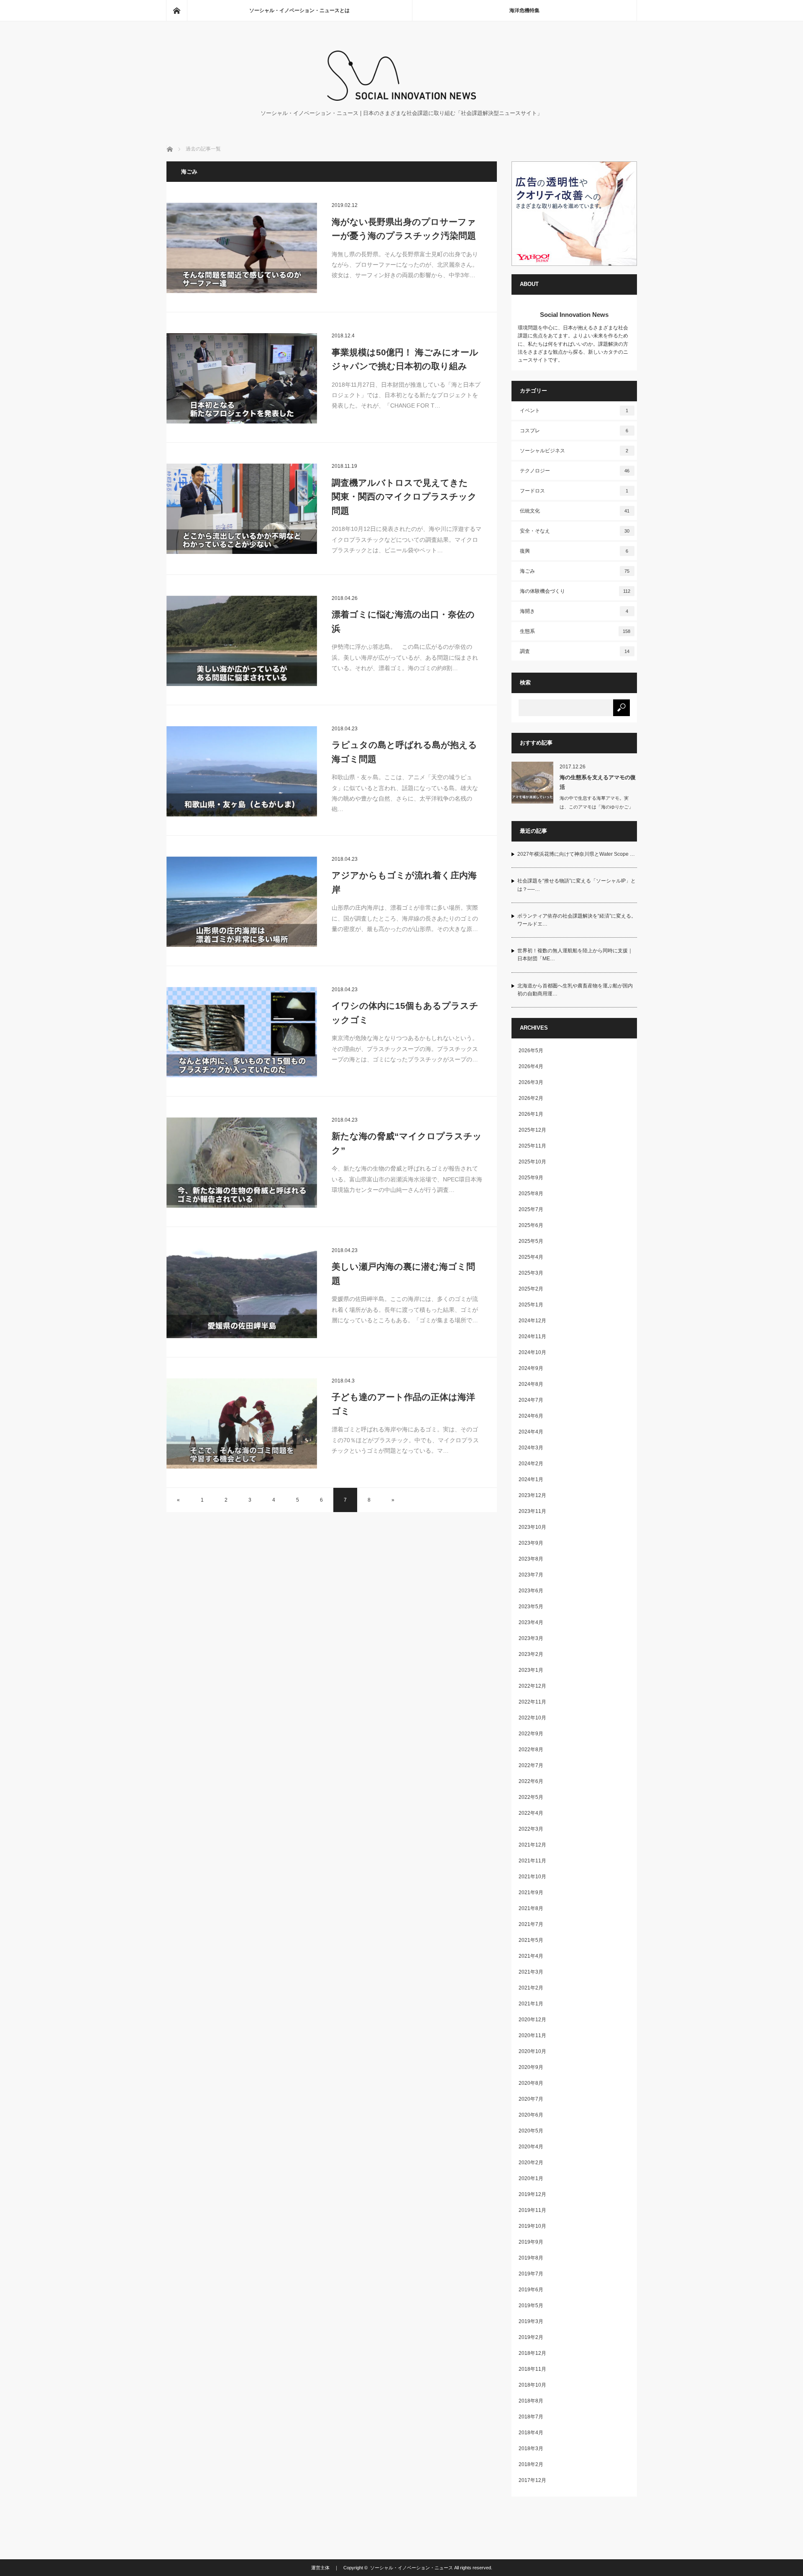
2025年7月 (531, 1209)
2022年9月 (531, 1734)
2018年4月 (531, 2433)
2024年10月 (532, 1352)
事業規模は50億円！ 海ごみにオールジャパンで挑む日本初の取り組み (405, 359)
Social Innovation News (574, 315)
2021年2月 (531, 1988)
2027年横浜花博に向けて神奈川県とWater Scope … (576, 854)
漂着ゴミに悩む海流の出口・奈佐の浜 (403, 621)
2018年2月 (531, 2464)
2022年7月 (531, 1765)
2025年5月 (531, 1241)
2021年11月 (532, 1861)
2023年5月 (531, 1607)
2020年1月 (531, 2178)
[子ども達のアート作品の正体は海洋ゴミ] (242, 1423)
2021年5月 (531, 1940)
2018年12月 (532, 2353)
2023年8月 (531, 1559)
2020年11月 (532, 2035)
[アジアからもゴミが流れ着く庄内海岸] (242, 902)
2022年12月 (532, 1686)
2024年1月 (531, 1479)
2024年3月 (531, 1448)
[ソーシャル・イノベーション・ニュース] (401, 98)
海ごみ (575, 571)
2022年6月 (531, 1781)
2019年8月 (531, 2258)
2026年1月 (531, 1114)
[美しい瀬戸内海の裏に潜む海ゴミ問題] (242, 1293)
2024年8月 (531, 1384)
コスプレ (574, 431)
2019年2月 (531, 2337)
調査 (575, 651)
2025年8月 (531, 1194)
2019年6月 (531, 2290)
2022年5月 (531, 1797)
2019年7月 (531, 2274)
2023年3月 (531, 1638)
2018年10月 (532, 2385)
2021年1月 (531, 2004)
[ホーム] (176, 10)
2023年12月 (532, 1495)
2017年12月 (532, 2480)
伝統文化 (575, 511)
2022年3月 (531, 1829)
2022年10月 (532, 1718)
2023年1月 (531, 1670)
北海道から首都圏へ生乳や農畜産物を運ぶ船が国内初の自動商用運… (575, 990)
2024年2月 (531, 1464)
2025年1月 (531, 1305)
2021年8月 (531, 1908)
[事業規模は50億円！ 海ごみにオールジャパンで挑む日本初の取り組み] (242, 378)
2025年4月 (531, 1257)
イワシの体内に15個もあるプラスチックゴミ (405, 1013)
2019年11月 (532, 2210)
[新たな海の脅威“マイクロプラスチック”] (242, 1163)
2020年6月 (531, 2115)
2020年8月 (531, 2083)
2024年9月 (531, 1368)
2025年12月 (532, 1130)
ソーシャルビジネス (574, 451)
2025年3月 (531, 1273)
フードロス (574, 491)
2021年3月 (531, 1972)
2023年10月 (532, 1527)
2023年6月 (531, 1591)
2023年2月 (531, 1654)
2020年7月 (531, 2099)
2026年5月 (531, 1051)
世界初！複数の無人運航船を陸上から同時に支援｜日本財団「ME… (575, 955)
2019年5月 (531, 2306)
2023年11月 (532, 1511)
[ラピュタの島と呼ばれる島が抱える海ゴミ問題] (242, 771)
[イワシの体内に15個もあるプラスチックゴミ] (242, 1032)
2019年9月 (531, 2242)
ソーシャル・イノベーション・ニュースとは (299, 10)
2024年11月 (532, 1336)
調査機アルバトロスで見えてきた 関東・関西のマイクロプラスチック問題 (404, 497)
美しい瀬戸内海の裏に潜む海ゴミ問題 (403, 1274)
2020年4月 (531, 2147)
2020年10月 (532, 2051)
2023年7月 (531, 1575)
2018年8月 (531, 2401)
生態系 (575, 631)
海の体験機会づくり (575, 591)
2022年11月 (532, 1702)
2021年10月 (532, 1877)
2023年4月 (531, 1622)
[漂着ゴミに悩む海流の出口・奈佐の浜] (242, 641)
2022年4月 (531, 1813)
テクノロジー (575, 471)
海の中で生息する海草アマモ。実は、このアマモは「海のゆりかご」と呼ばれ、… (596, 807)
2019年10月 (532, 2226)
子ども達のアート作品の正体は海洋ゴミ (403, 1404)
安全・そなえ (575, 531)
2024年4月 (531, 1432)
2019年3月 (531, 2321)
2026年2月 (531, 1098)
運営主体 (320, 2568)
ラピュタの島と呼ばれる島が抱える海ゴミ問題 (404, 752)
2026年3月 (531, 1082)
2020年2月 (531, 2163)
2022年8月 (531, 1750)
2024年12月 (532, 1321)
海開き (574, 611)
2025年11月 (532, 1146)
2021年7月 (531, 1924)
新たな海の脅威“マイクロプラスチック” (407, 1143)
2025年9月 (531, 1178)
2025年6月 (531, 1225)
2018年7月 (531, 2417)
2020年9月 (531, 2067)
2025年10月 (532, 1162)
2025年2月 (531, 1289)
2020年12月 (532, 2020)
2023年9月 (531, 1543)
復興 (574, 551)
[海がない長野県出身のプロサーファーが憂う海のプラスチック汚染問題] (242, 248)
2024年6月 (531, 1416)
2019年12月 (532, 2194)
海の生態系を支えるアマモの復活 (598, 782)
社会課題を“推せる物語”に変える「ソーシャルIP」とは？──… (577, 885)
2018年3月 (531, 2448)
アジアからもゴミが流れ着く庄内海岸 (404, 882)
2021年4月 (531, 1956)
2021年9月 (531, 1892)
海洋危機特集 (524, 10)
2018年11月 (532, 2369)
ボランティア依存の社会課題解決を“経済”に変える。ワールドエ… (577, 920)
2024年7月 (531, 1400)
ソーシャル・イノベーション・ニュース (412, 2568)
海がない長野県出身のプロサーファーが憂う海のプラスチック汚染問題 (404, 229)
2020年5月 (531, 2131)
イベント (574, 411)
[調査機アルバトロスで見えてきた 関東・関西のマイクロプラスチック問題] (242, 509)
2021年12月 (532, 1845)
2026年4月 (531, 1066)
